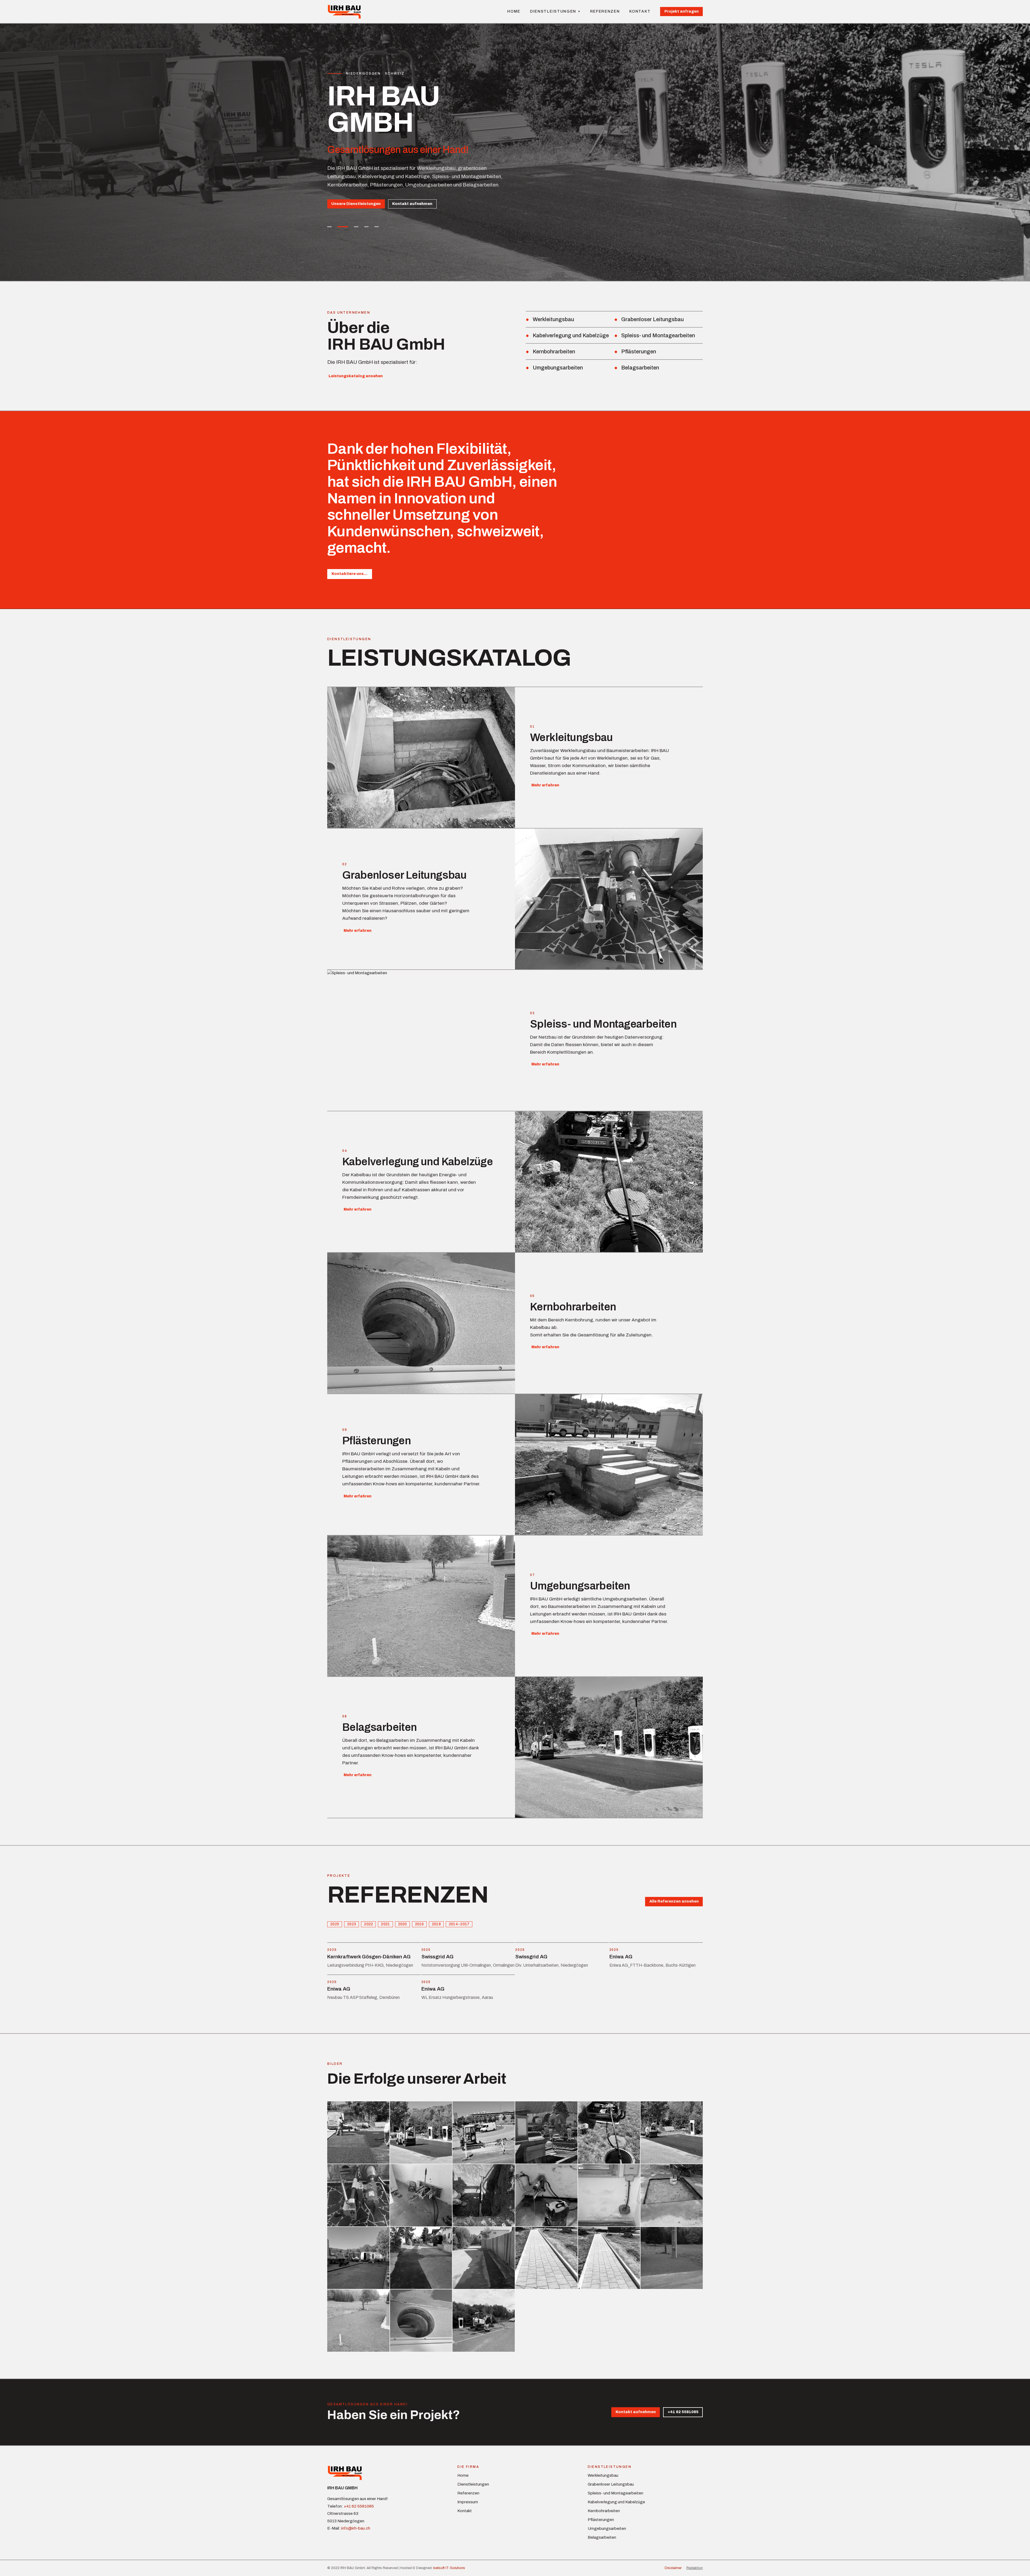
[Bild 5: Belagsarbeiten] (373, 227)
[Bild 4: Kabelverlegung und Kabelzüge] (360, 227)
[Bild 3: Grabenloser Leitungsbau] (350, 227)
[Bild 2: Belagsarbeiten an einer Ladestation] (340, 227)
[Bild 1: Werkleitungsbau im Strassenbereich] (329, 227)
